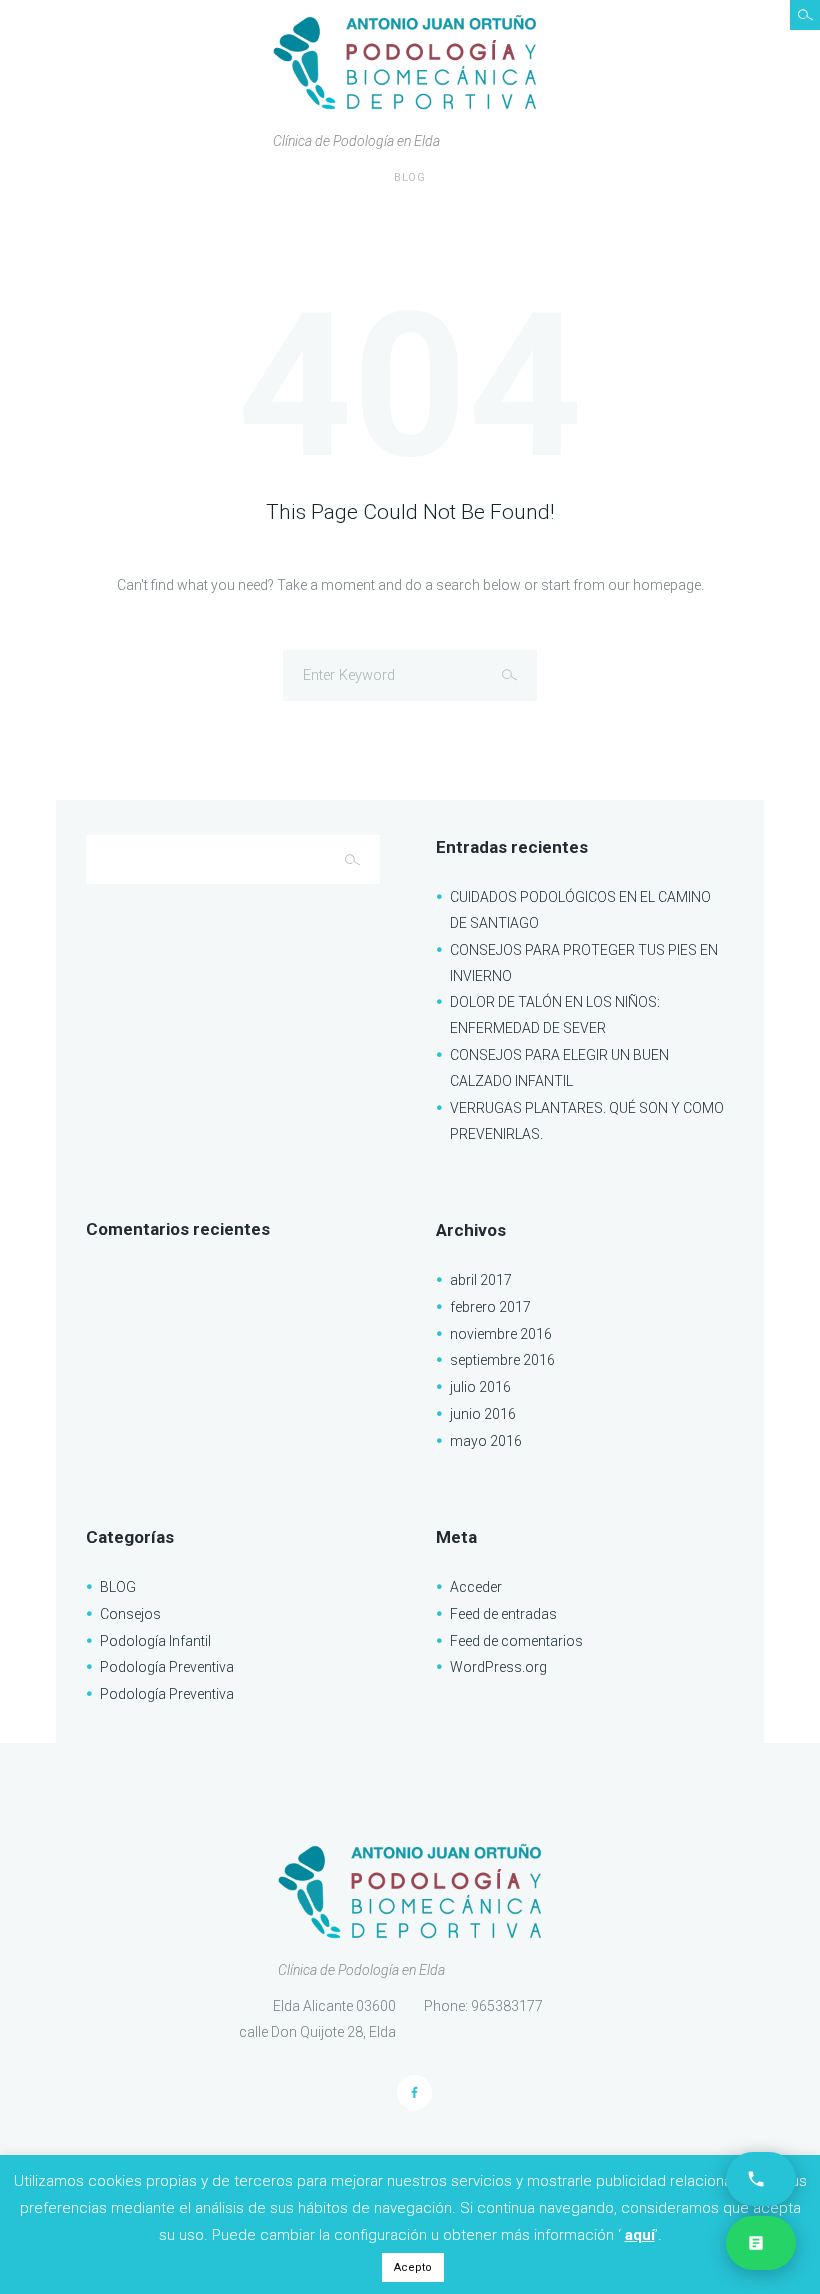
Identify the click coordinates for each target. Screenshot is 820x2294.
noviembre (501, 1334)
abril (481, 1280)
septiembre (502, 1360)
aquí (640, 2235)
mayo (486, 1441)
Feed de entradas (503, 1614)
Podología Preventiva (167, 1667)
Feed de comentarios (516, 1641)
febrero (490, 1307)
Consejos (130, 1614)
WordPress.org (498, 1667)
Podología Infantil (155, 1641)
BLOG (409, 177)
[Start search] (512, 675)
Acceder (476, 1587)
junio (483, 1414)
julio (480, 1387)
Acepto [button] (413, 2267)
